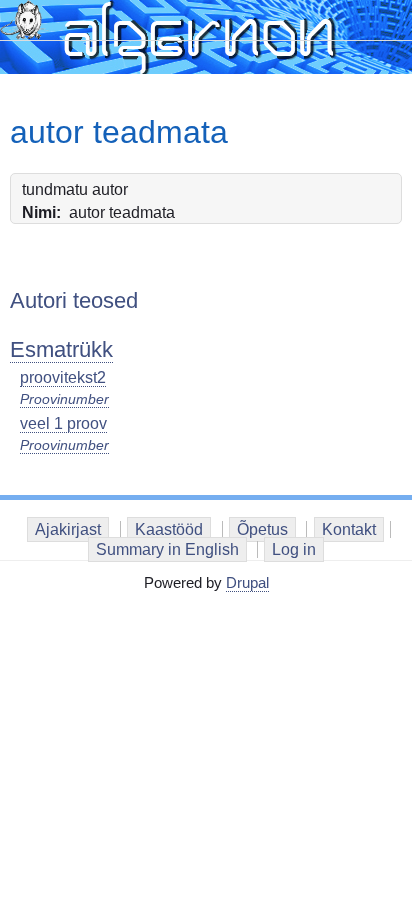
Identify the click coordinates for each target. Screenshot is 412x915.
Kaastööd (169, 529)
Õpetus (262, 529)
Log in (294, 549)
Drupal (247, 582)
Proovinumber (64, 399)
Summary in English (167, 549)
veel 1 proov (63, 423)
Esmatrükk (61, 349)
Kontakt (349, 529)
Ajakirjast (68, 529)
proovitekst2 (63, 377)
